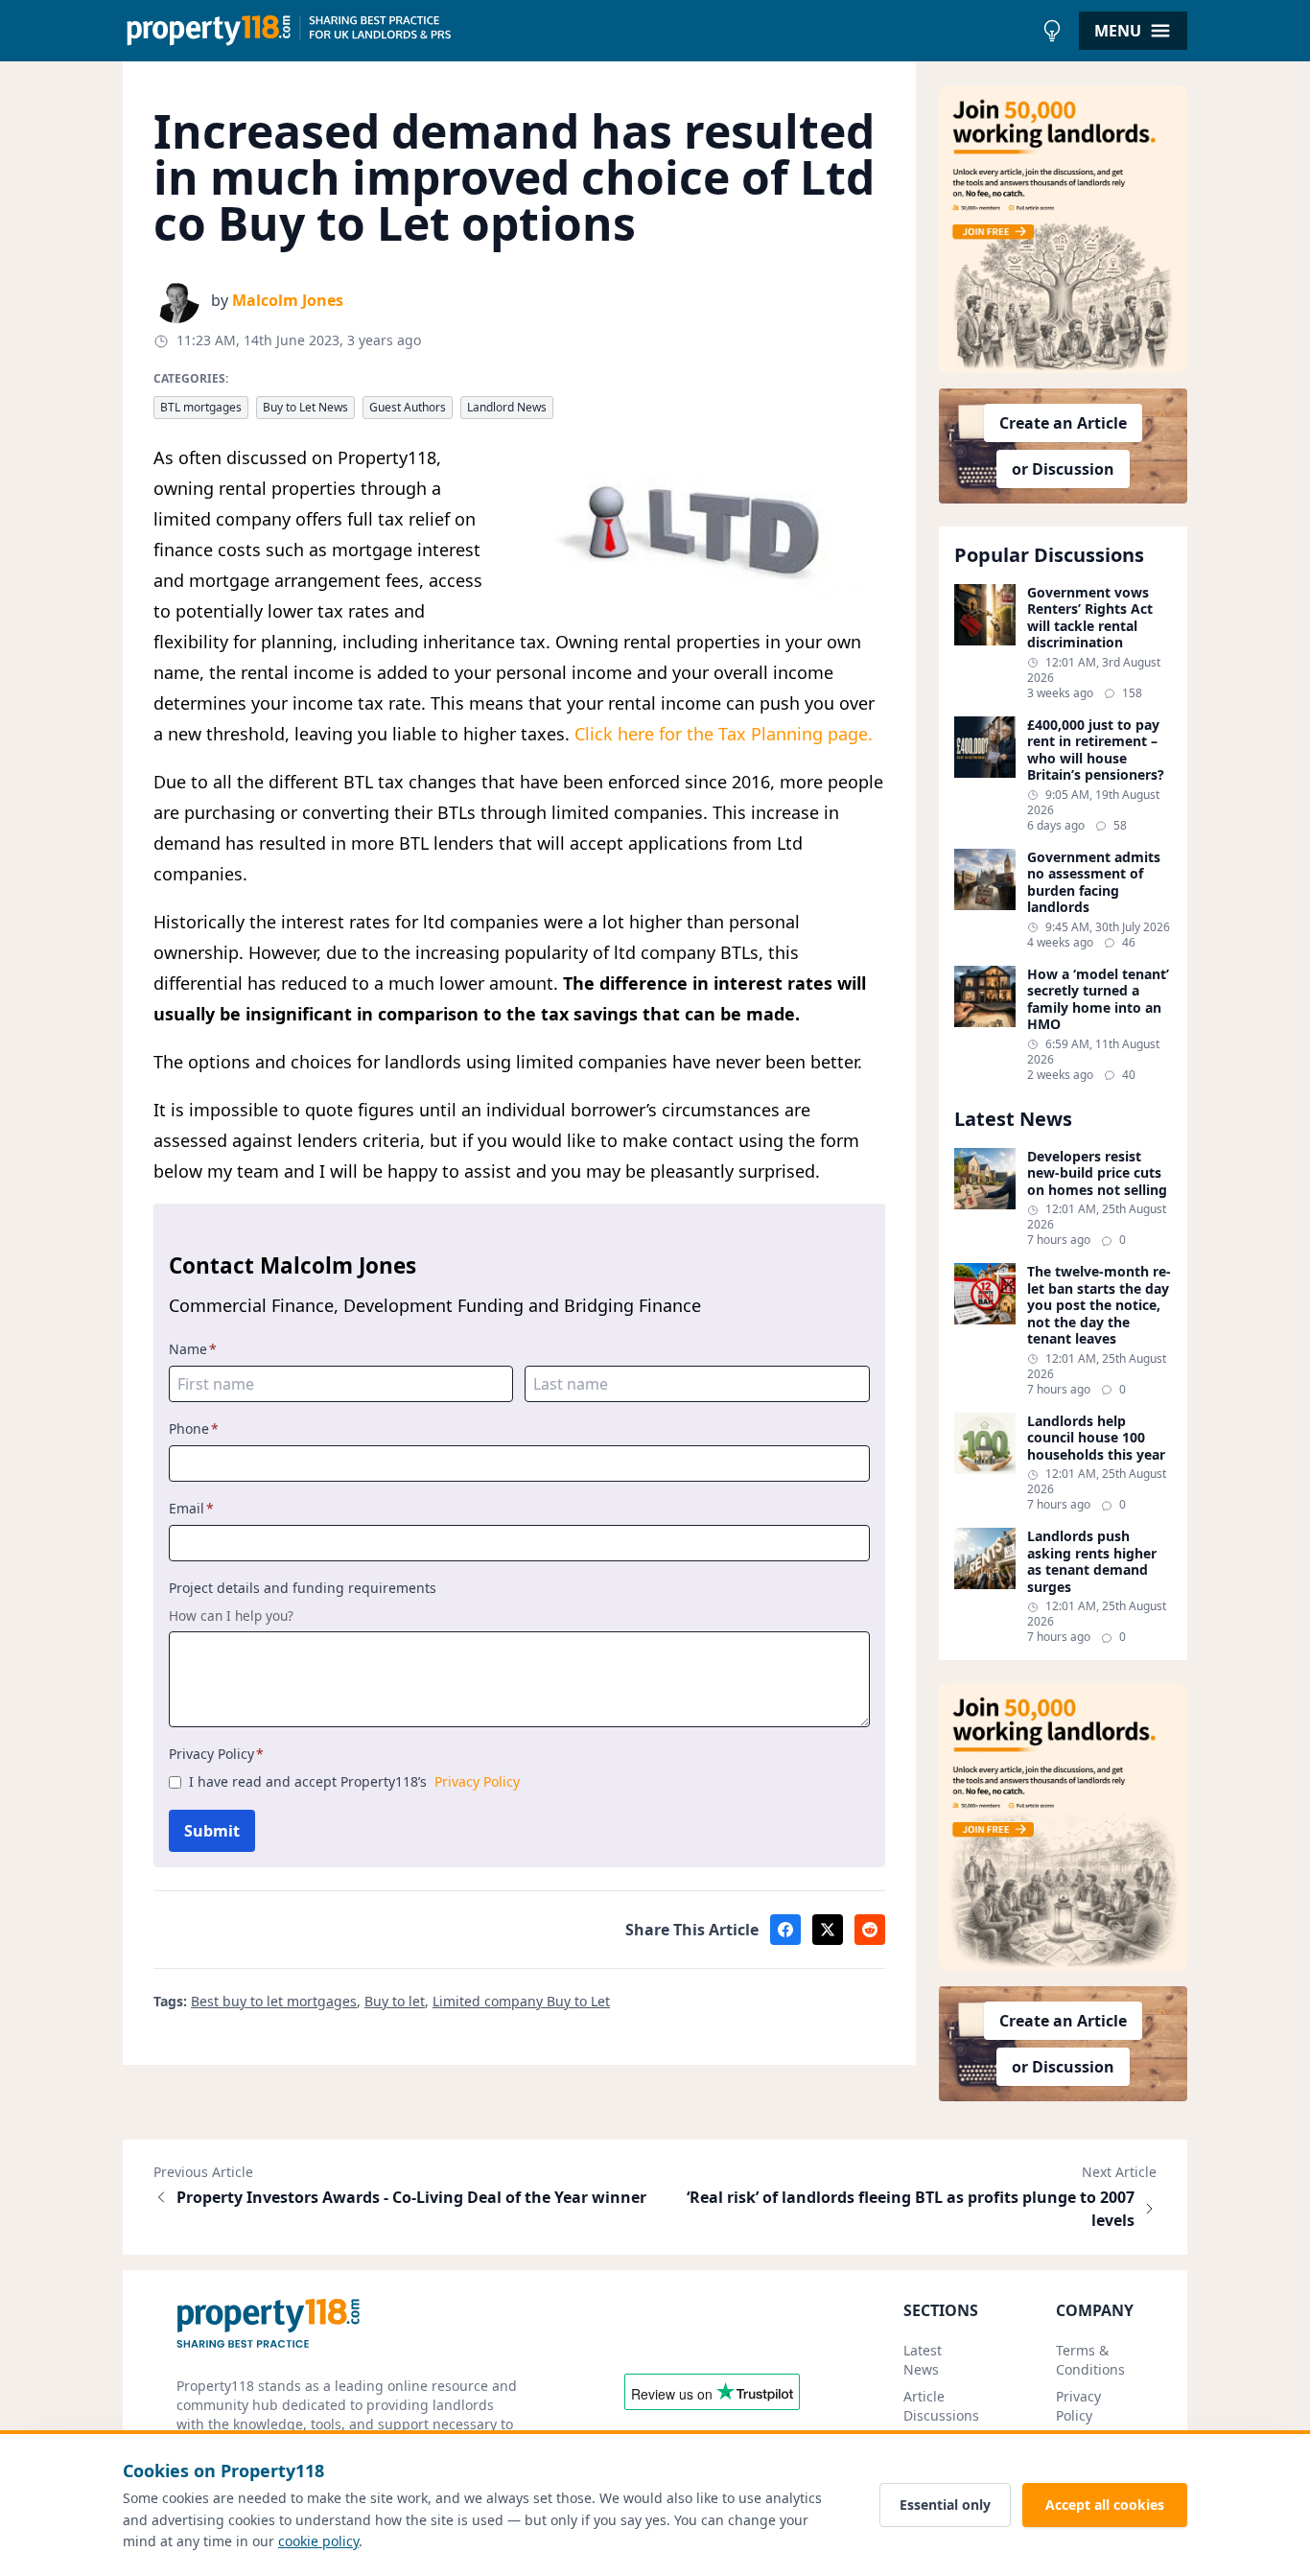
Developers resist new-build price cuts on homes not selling (1097, 1173)
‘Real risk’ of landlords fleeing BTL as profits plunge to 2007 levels (911, 2209)
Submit (212, 1831)
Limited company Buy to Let (521, 2001)
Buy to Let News (305, 407)
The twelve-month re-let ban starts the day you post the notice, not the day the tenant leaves (1099, 1305)
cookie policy (318, 2541)
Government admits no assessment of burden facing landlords (1094, 882)
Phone (194, 1429)
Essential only (945, 2505)
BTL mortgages (201, 407)
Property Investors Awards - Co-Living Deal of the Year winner (411, 2197)
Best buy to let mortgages (274, 2001)
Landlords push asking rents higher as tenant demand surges (1092, 1561)
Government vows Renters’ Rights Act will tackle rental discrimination (1090, 618)
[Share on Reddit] (870, 1930)
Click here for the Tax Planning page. (724, 734)
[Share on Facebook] (785, 1930)
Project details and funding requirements (303, 1588)
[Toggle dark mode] (1052, 31)
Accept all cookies (1105, 2505)
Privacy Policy (216, 1754)
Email (191, 1508)
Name (193, 1349)
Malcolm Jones (288, 300)
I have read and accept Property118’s (354, 1781)
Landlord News (507, 407)
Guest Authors (408, 407)
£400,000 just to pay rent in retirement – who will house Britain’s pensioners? (1096, 750)
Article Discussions (941, 2406)
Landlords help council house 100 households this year (1096, 1438)
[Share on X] (828, 1930)
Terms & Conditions (1090, 2360)
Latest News (923, 2360)
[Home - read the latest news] (578, 31)
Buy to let (395, 2001)
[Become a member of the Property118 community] (1064, 229)
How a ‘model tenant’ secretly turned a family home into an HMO (1098, 999)
